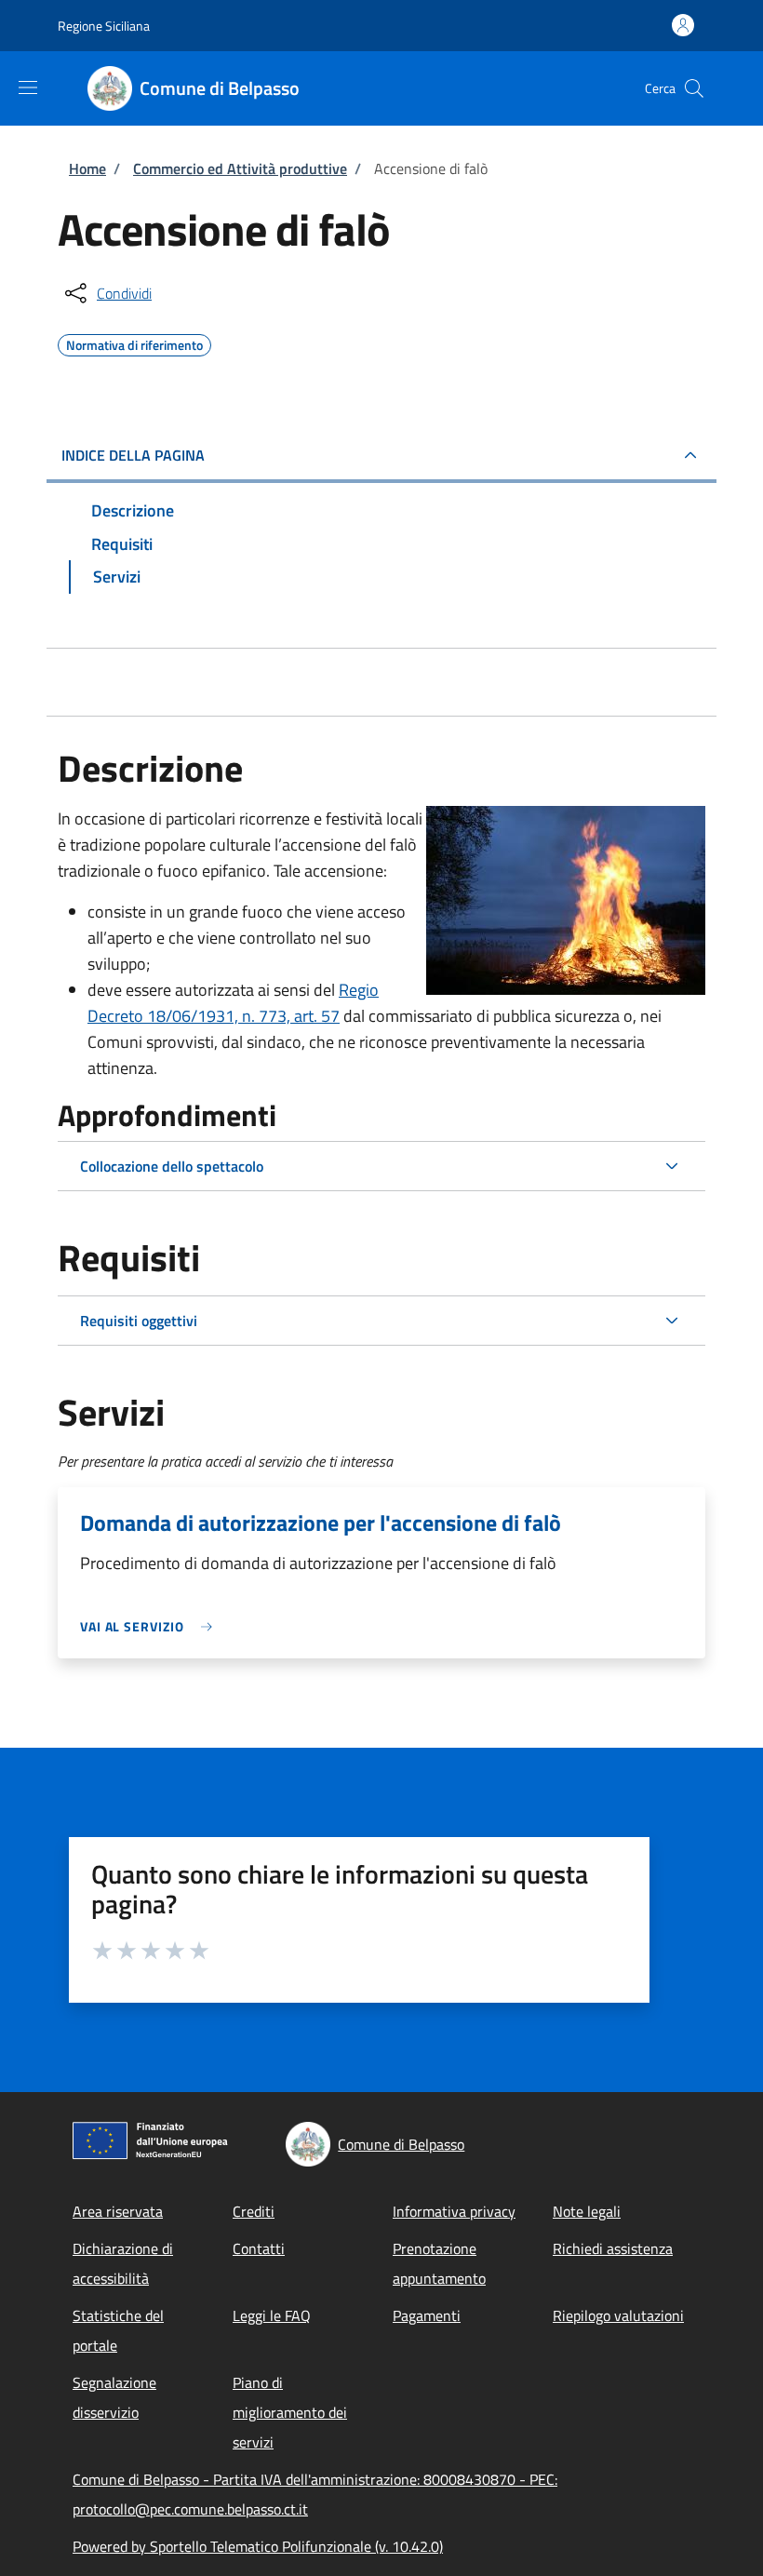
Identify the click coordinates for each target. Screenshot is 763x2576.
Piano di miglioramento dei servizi (290, 2412)
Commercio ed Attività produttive (240, 168)
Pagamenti (427, 2315)
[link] (151, 1626)
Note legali (587, 2211)
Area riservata (118, 2211)
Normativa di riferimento (134, 342)
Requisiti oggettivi (139, 1321)
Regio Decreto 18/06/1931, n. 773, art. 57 (233, 1003)
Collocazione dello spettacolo (172, 1166)
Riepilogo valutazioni (618, 2315)
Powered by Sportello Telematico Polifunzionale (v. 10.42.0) (258, 2546)
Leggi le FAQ (272, 2315)
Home (87, 168)
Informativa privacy (454, 2211)
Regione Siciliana (104, 26)
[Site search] (694, 88)
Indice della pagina (133, 455)
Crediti (254, 2211)
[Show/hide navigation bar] (28, 87)
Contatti (259, 2248)
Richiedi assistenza (613, 2248)
